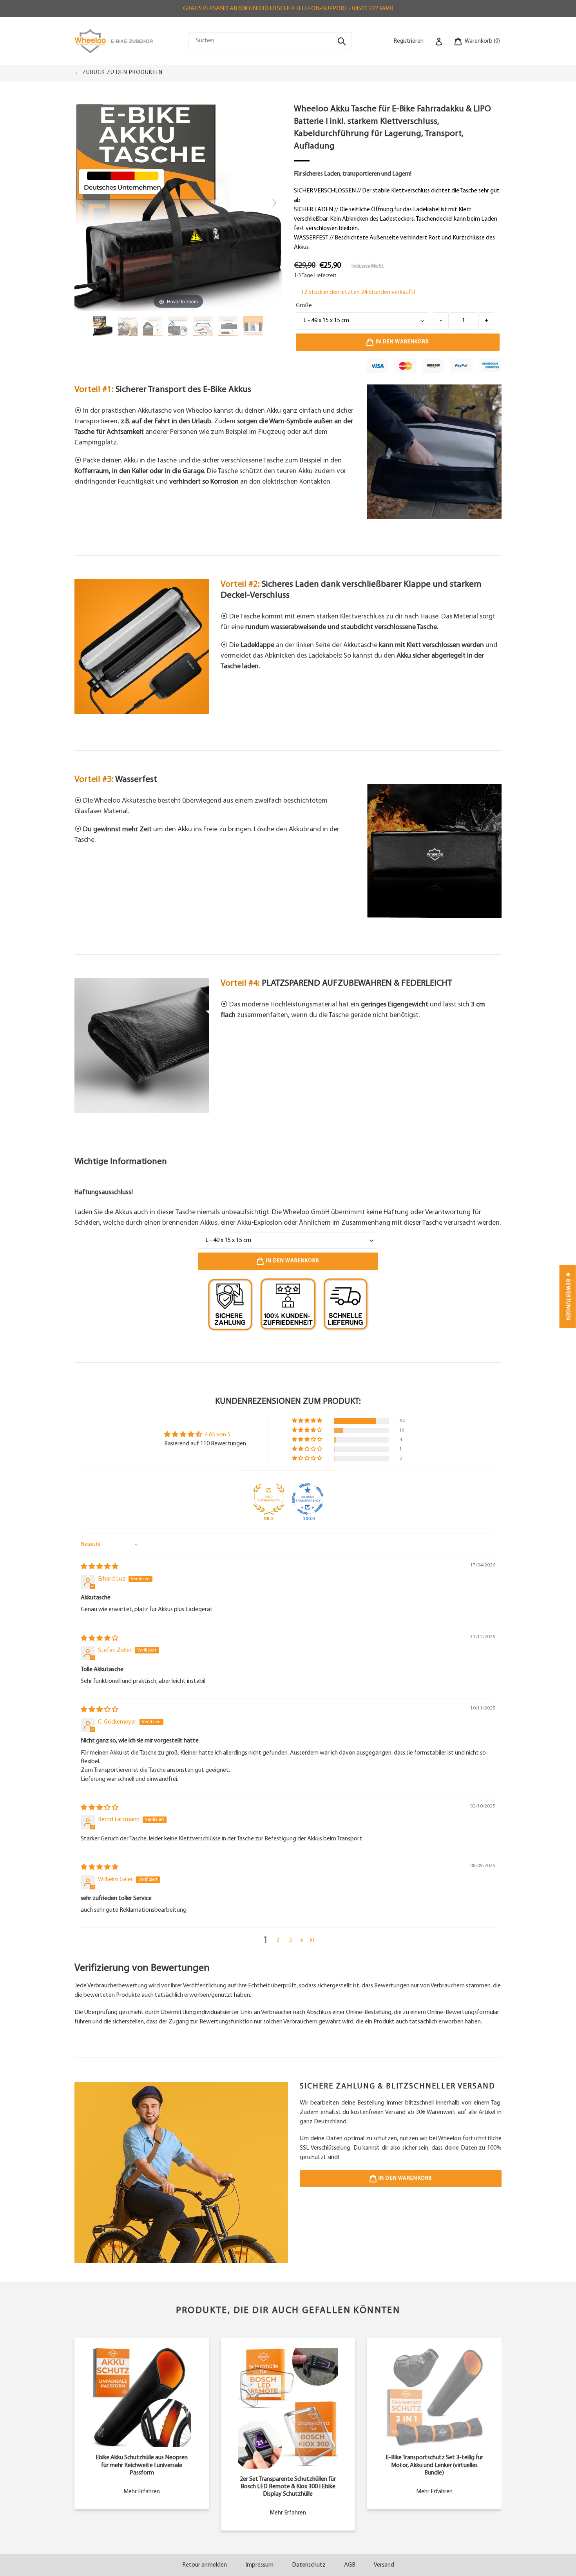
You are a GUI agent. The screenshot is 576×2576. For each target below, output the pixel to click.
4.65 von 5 (217, 1435)
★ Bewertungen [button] (568, 1296)
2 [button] (278, 1940)
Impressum (259, 2565)
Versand (384, 2565)
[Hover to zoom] (178, 207)
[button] (308, 1421)
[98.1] (269, 1499)
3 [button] (290, 1940)
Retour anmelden (205, 2565)
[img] (100, 1567)
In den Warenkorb (405, 2178)
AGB (350, 2565)
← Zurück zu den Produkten (119, 73)
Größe (304, 306)
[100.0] (308, 1499)
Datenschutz (309, 2565)
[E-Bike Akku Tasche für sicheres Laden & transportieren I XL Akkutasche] (103, 326)
